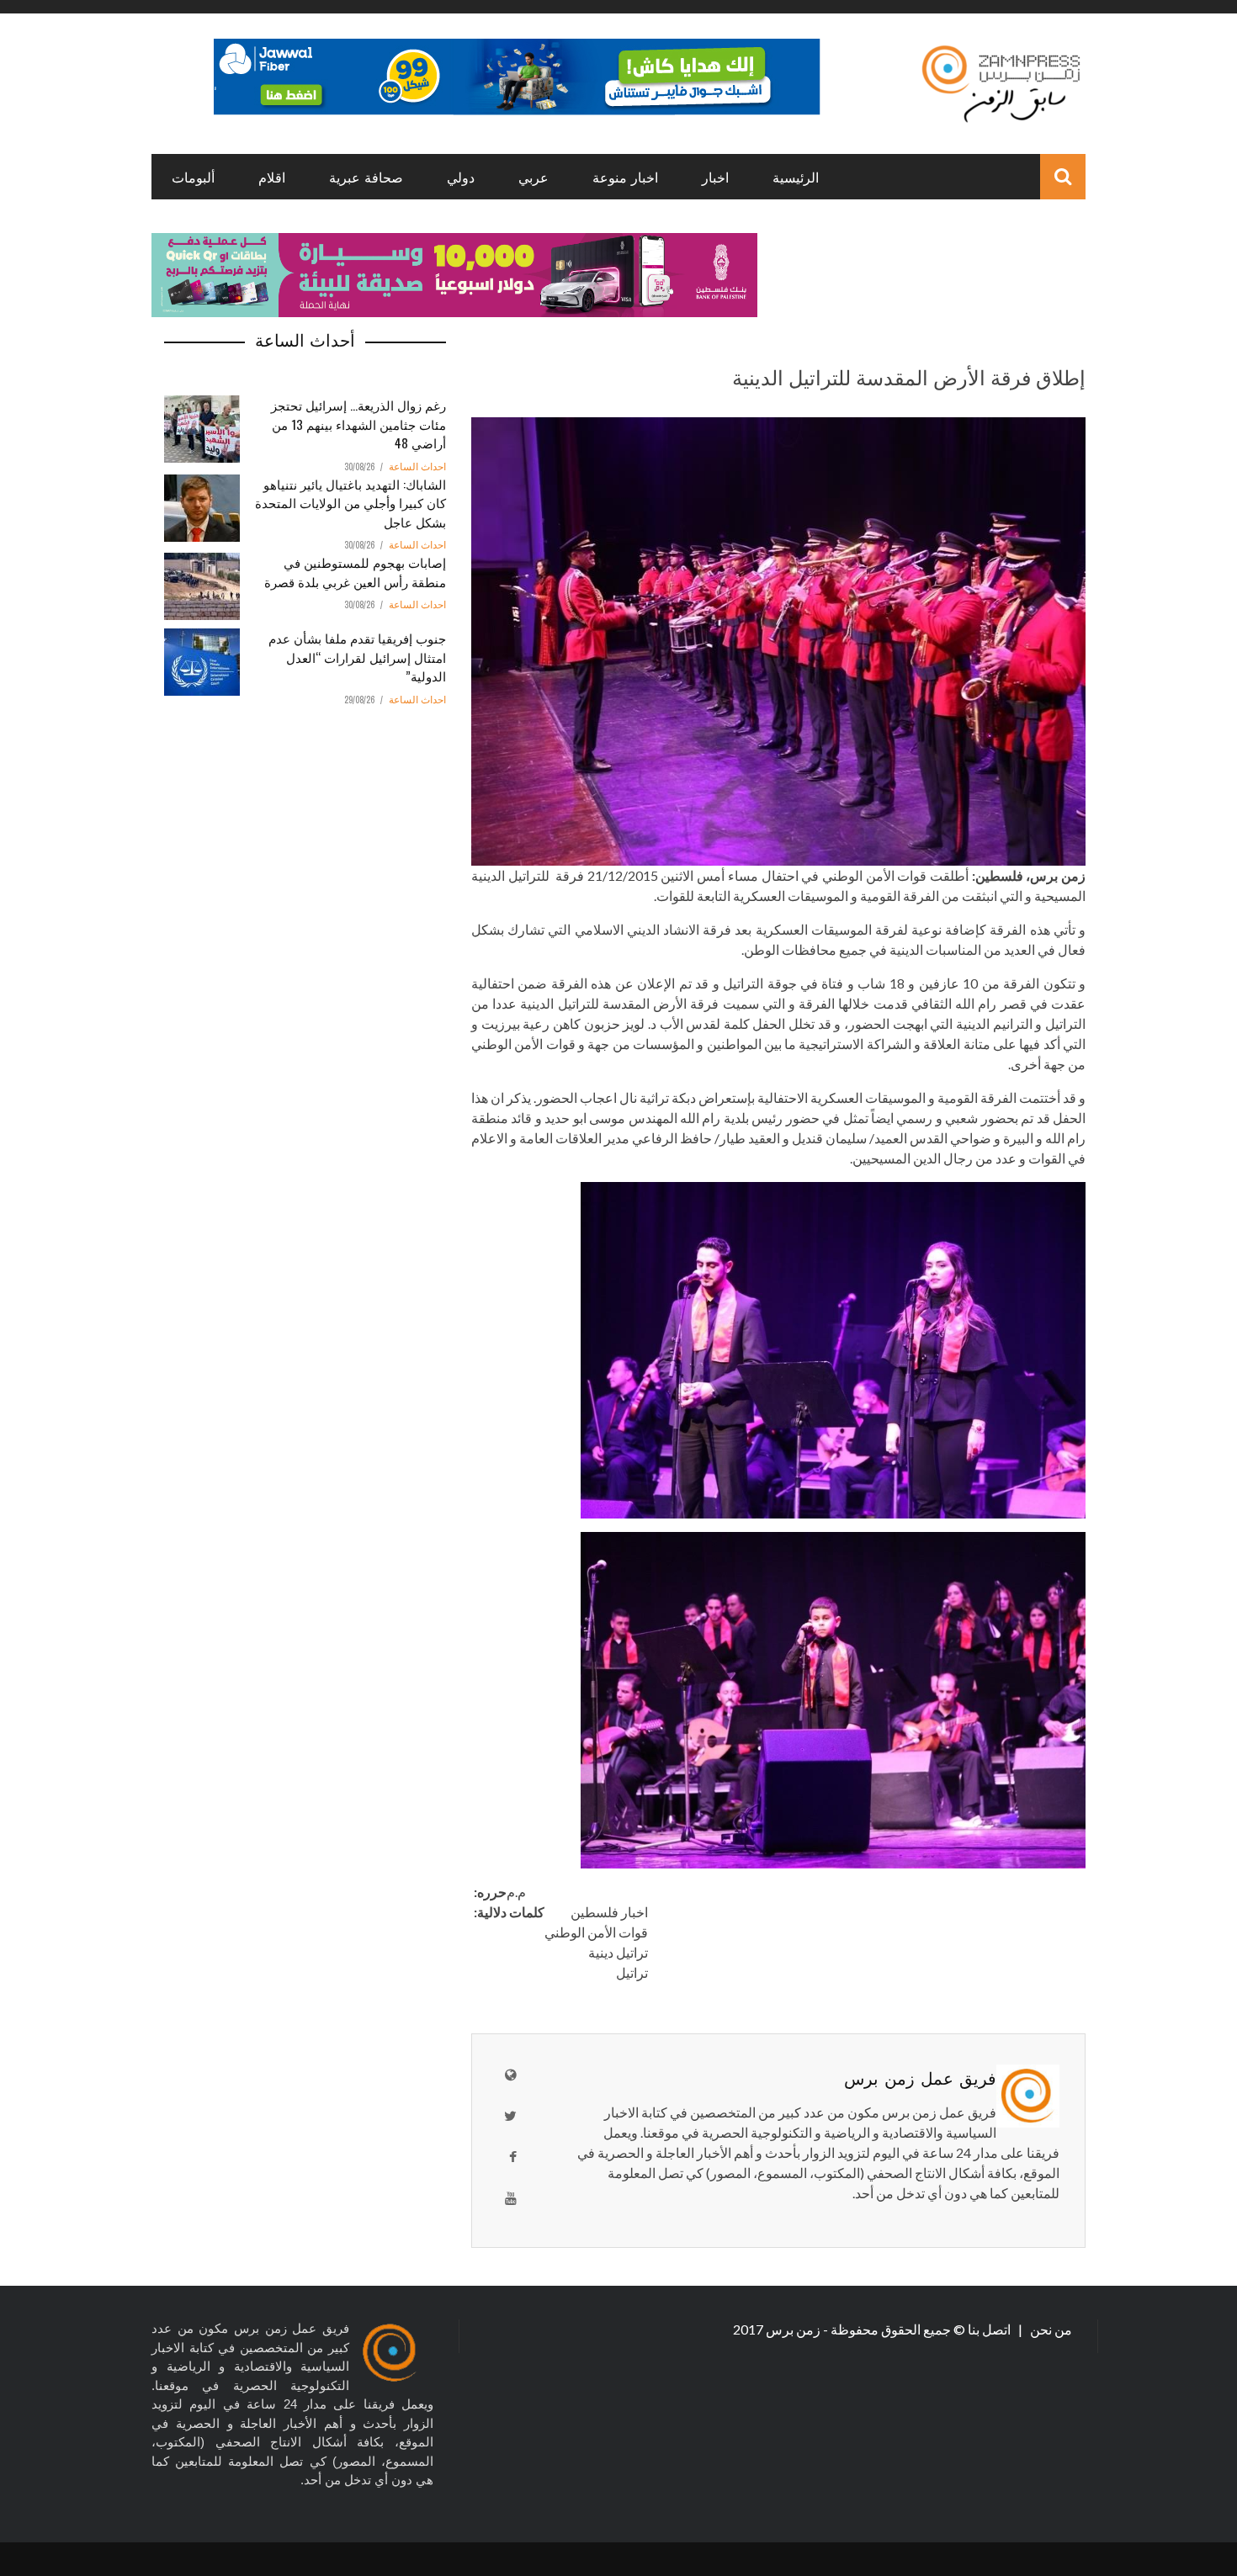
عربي (534, 177)
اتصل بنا (990, 2329)
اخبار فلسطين (609, 1912)
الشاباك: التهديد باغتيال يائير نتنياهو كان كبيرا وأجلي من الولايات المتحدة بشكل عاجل (350, 503)
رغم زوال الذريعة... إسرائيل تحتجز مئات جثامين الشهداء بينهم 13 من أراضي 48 (358, 424)
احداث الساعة (417, 467)
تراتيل (632, 1972)
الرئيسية (796, 177)
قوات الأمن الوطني (596, 1932)
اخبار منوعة (625, 177)
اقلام (272, 177)
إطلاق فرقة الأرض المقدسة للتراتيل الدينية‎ (909, 376)
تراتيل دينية (618, 1952)
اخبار (715, 177)
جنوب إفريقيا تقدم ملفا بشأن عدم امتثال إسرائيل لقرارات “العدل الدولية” (357, 657)
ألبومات (193, 177)
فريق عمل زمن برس (920, 2077)
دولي (461, 177)
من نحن (1050, 2329)
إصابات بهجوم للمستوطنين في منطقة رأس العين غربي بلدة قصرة (355, 572)
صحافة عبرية (366, 177)
